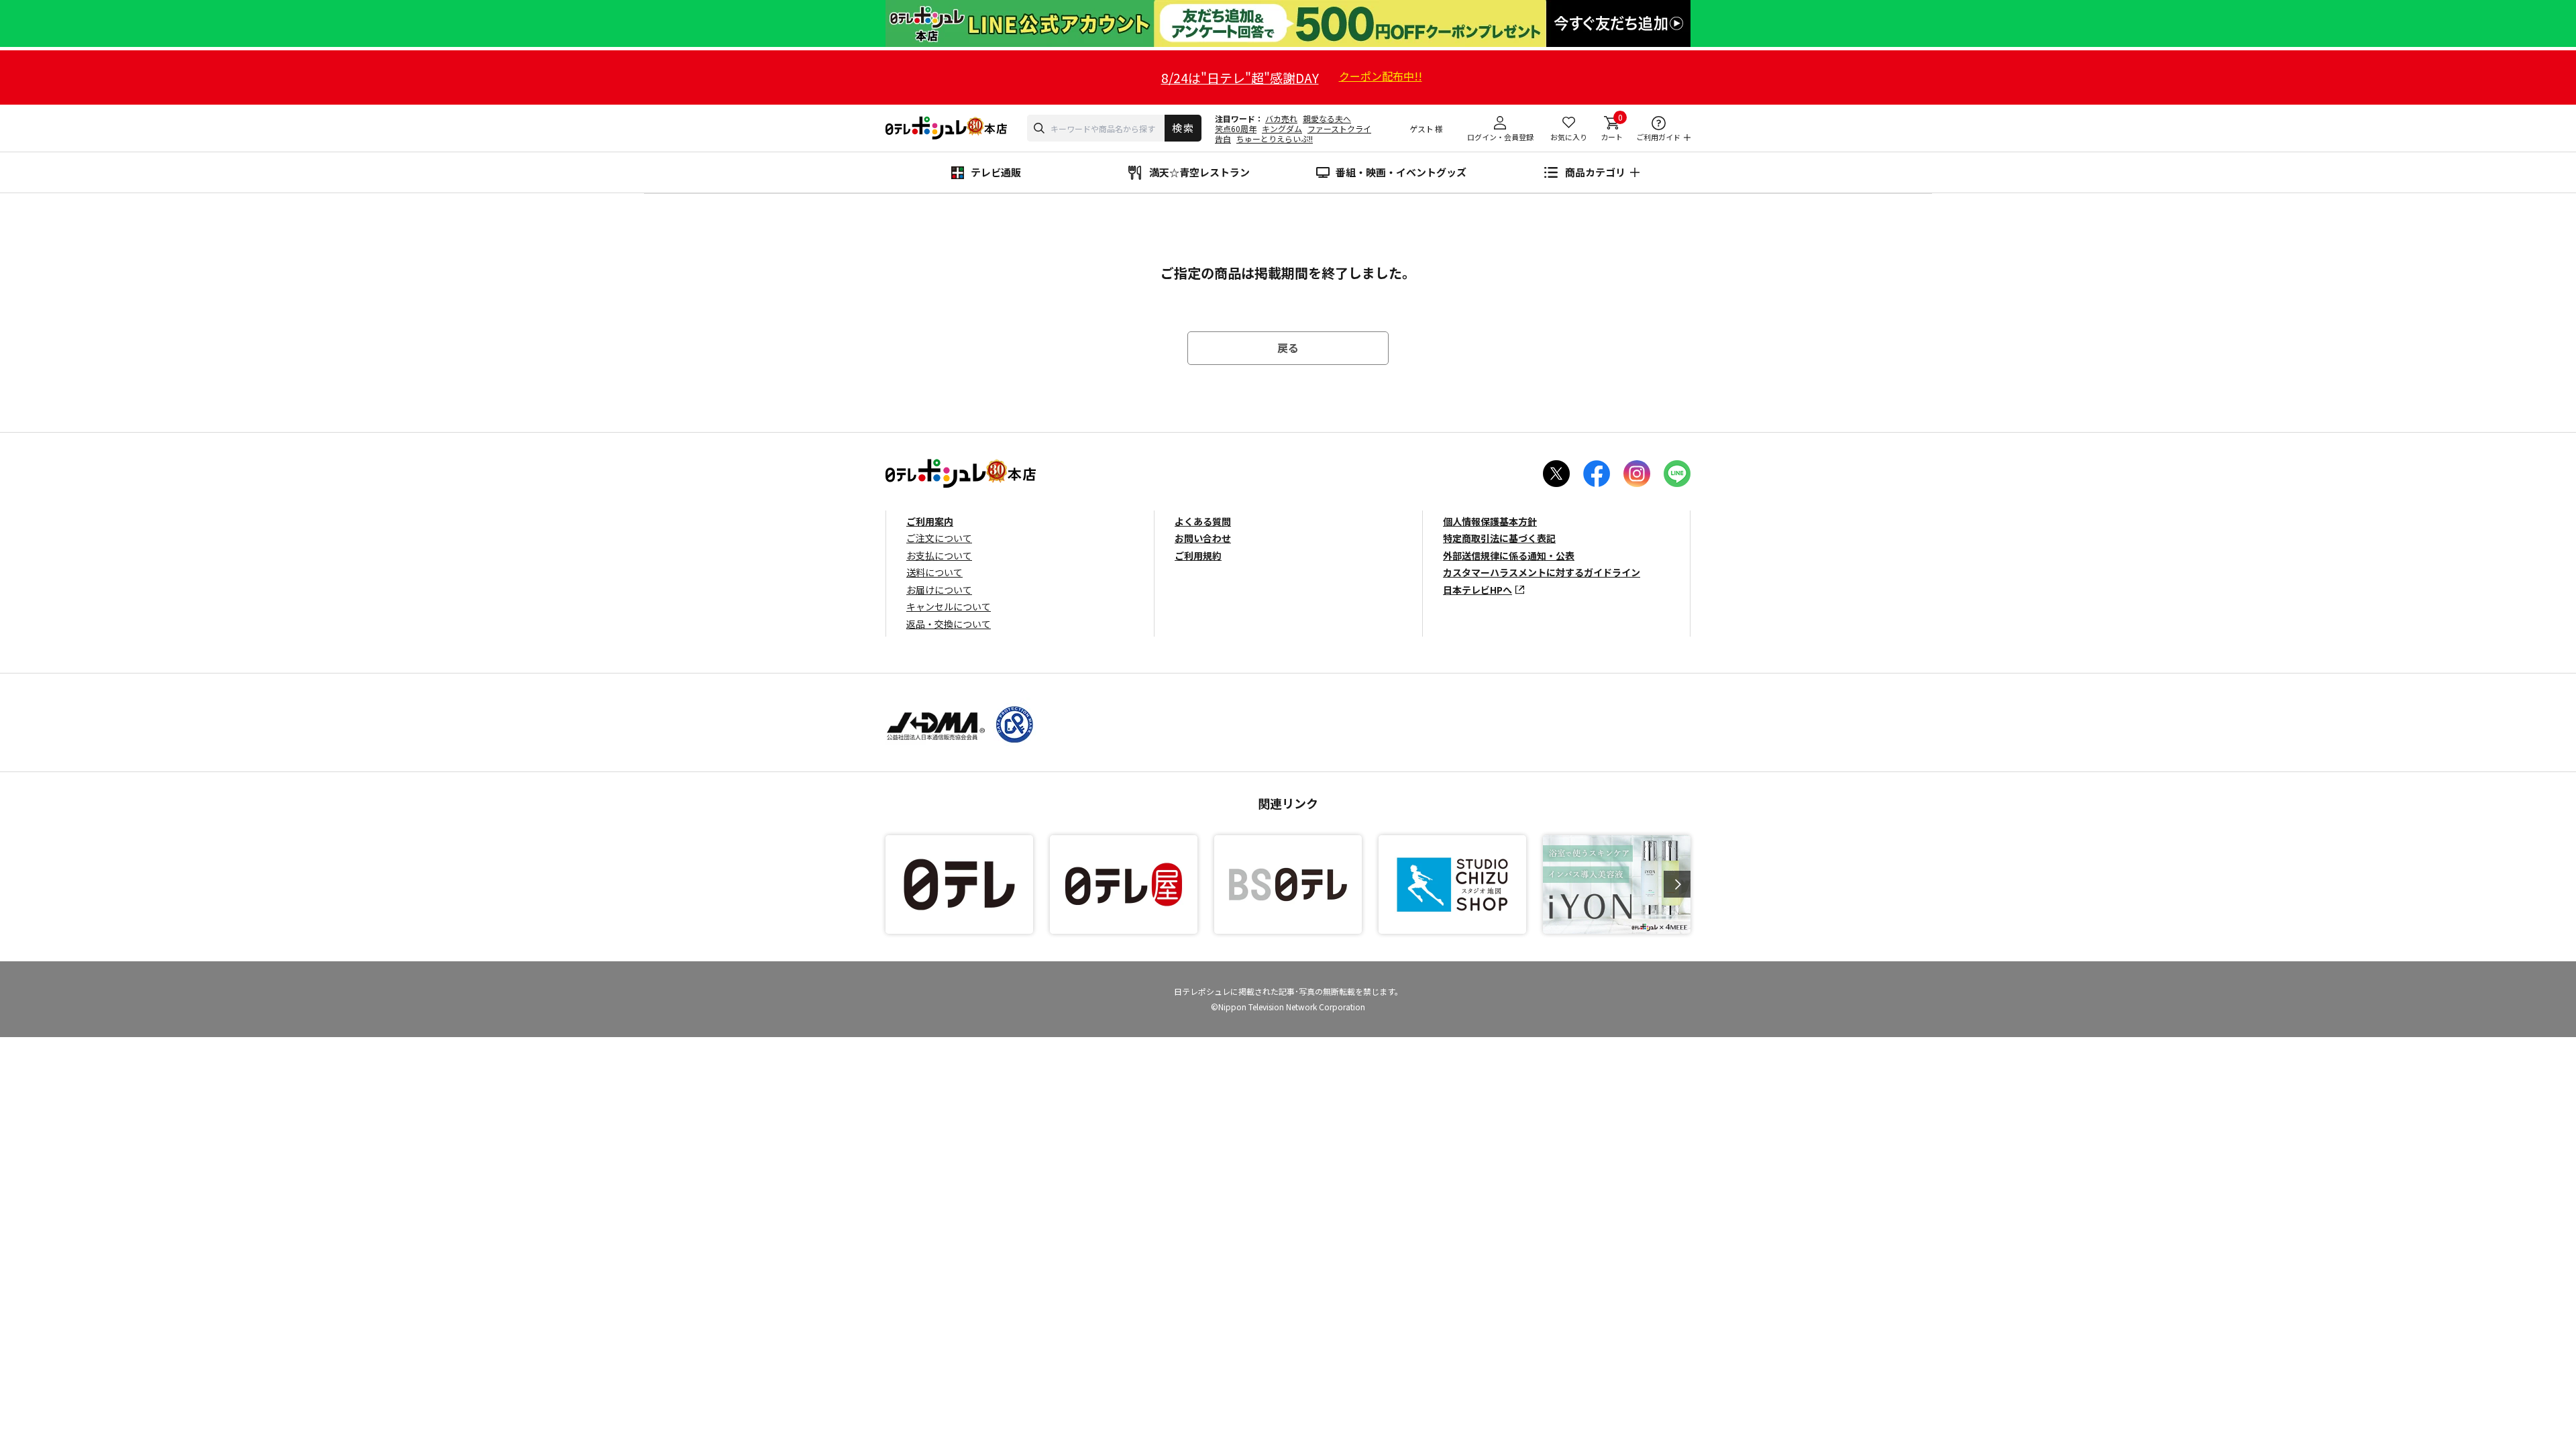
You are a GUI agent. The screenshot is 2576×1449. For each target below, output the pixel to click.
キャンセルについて (949, 606)
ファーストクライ (1339, 128)
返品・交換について (949, 624)
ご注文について (939, 538)
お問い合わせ (1203, 538)
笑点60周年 (1236, 128)
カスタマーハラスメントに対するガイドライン (1542, 572)
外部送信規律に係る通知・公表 (1509, 555)
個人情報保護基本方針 (1490, 521)
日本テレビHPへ (1478, 590)
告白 (1223, 139)
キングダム (1282, 128)
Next (1677, 884)
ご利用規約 (1198, 555)
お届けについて (939, 590)
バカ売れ (1281, 118)
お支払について (939, 555)
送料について (934, 572)
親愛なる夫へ (1327, 118)
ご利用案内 (930, 521)
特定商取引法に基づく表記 (1499, 538)
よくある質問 (1203, 521)
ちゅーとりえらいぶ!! (1275, 139)
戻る (1288, 347)
